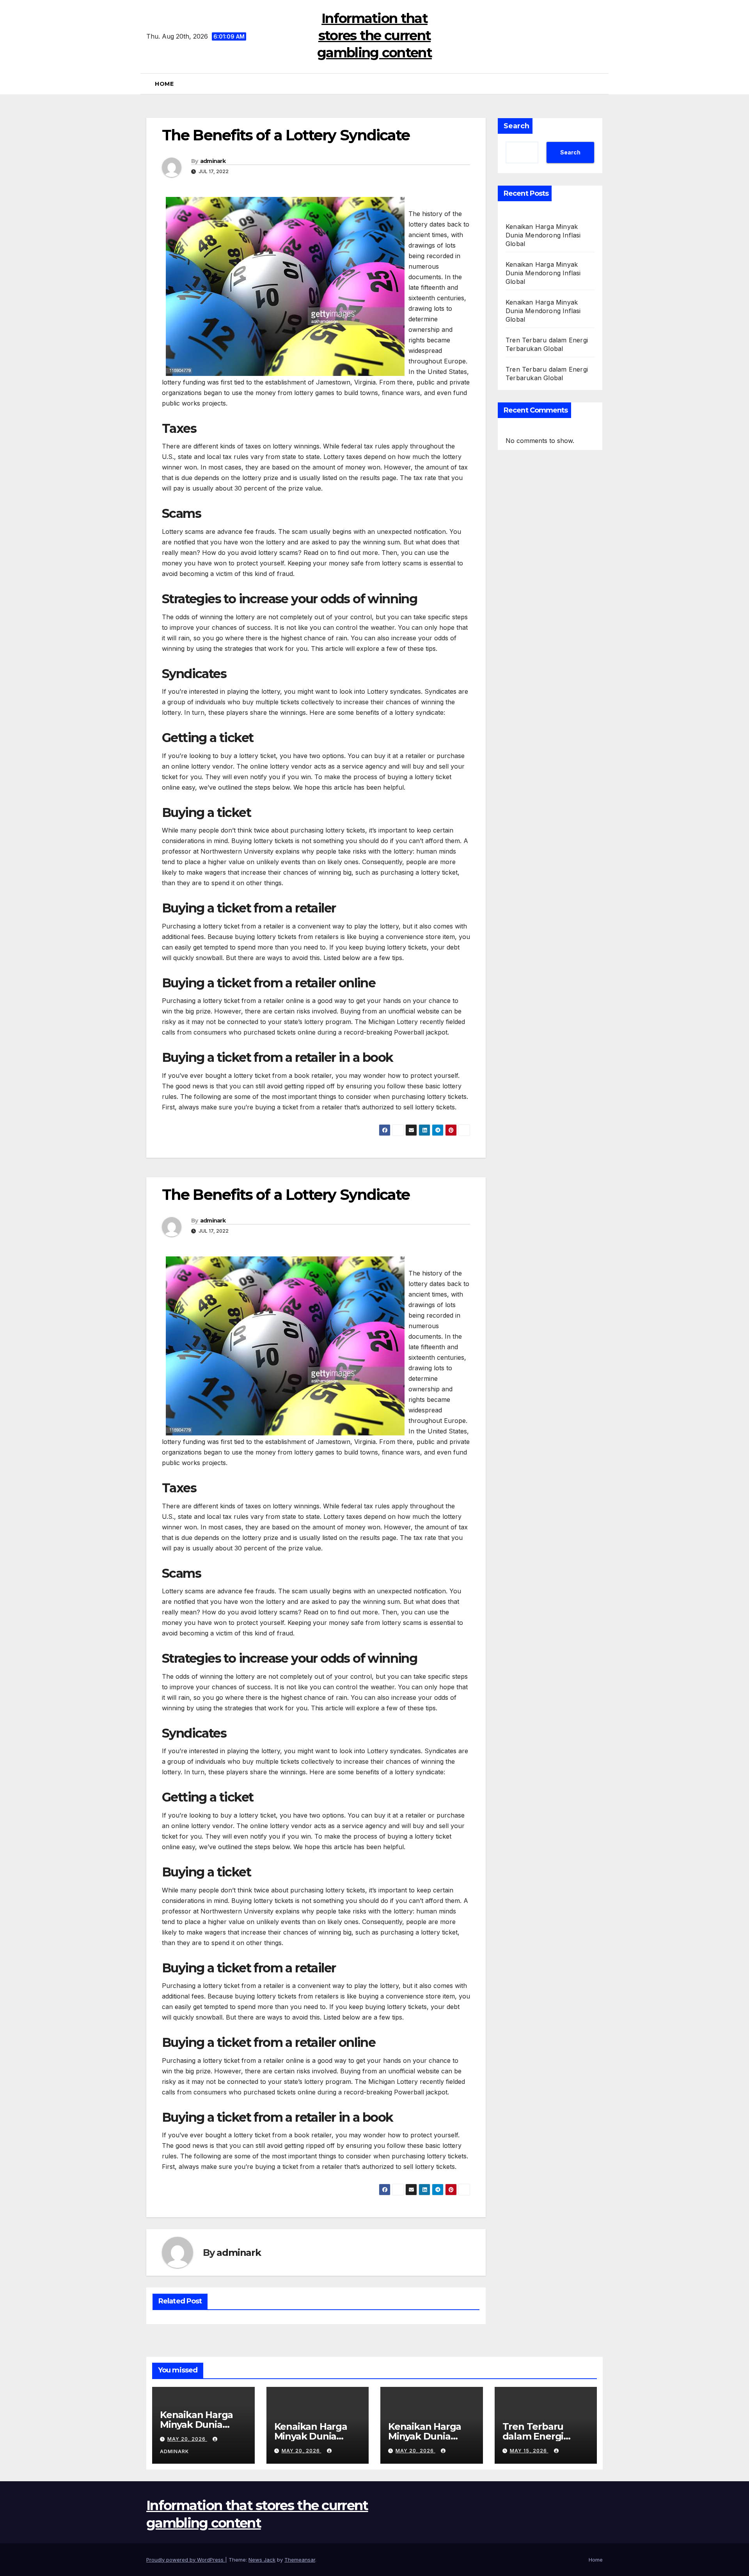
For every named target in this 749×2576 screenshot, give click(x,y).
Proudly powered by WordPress (186, 2560)
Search (516, 126)
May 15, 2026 (529, 2451)
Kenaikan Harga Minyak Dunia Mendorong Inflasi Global (543, 235)
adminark (213, 161)
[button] (600, 84)
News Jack (262, 2560)
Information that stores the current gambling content (374, 35)
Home (164, 84)
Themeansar (300, 2560)
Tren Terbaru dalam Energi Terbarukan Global (546, 2436)
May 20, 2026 (187, 2439)
